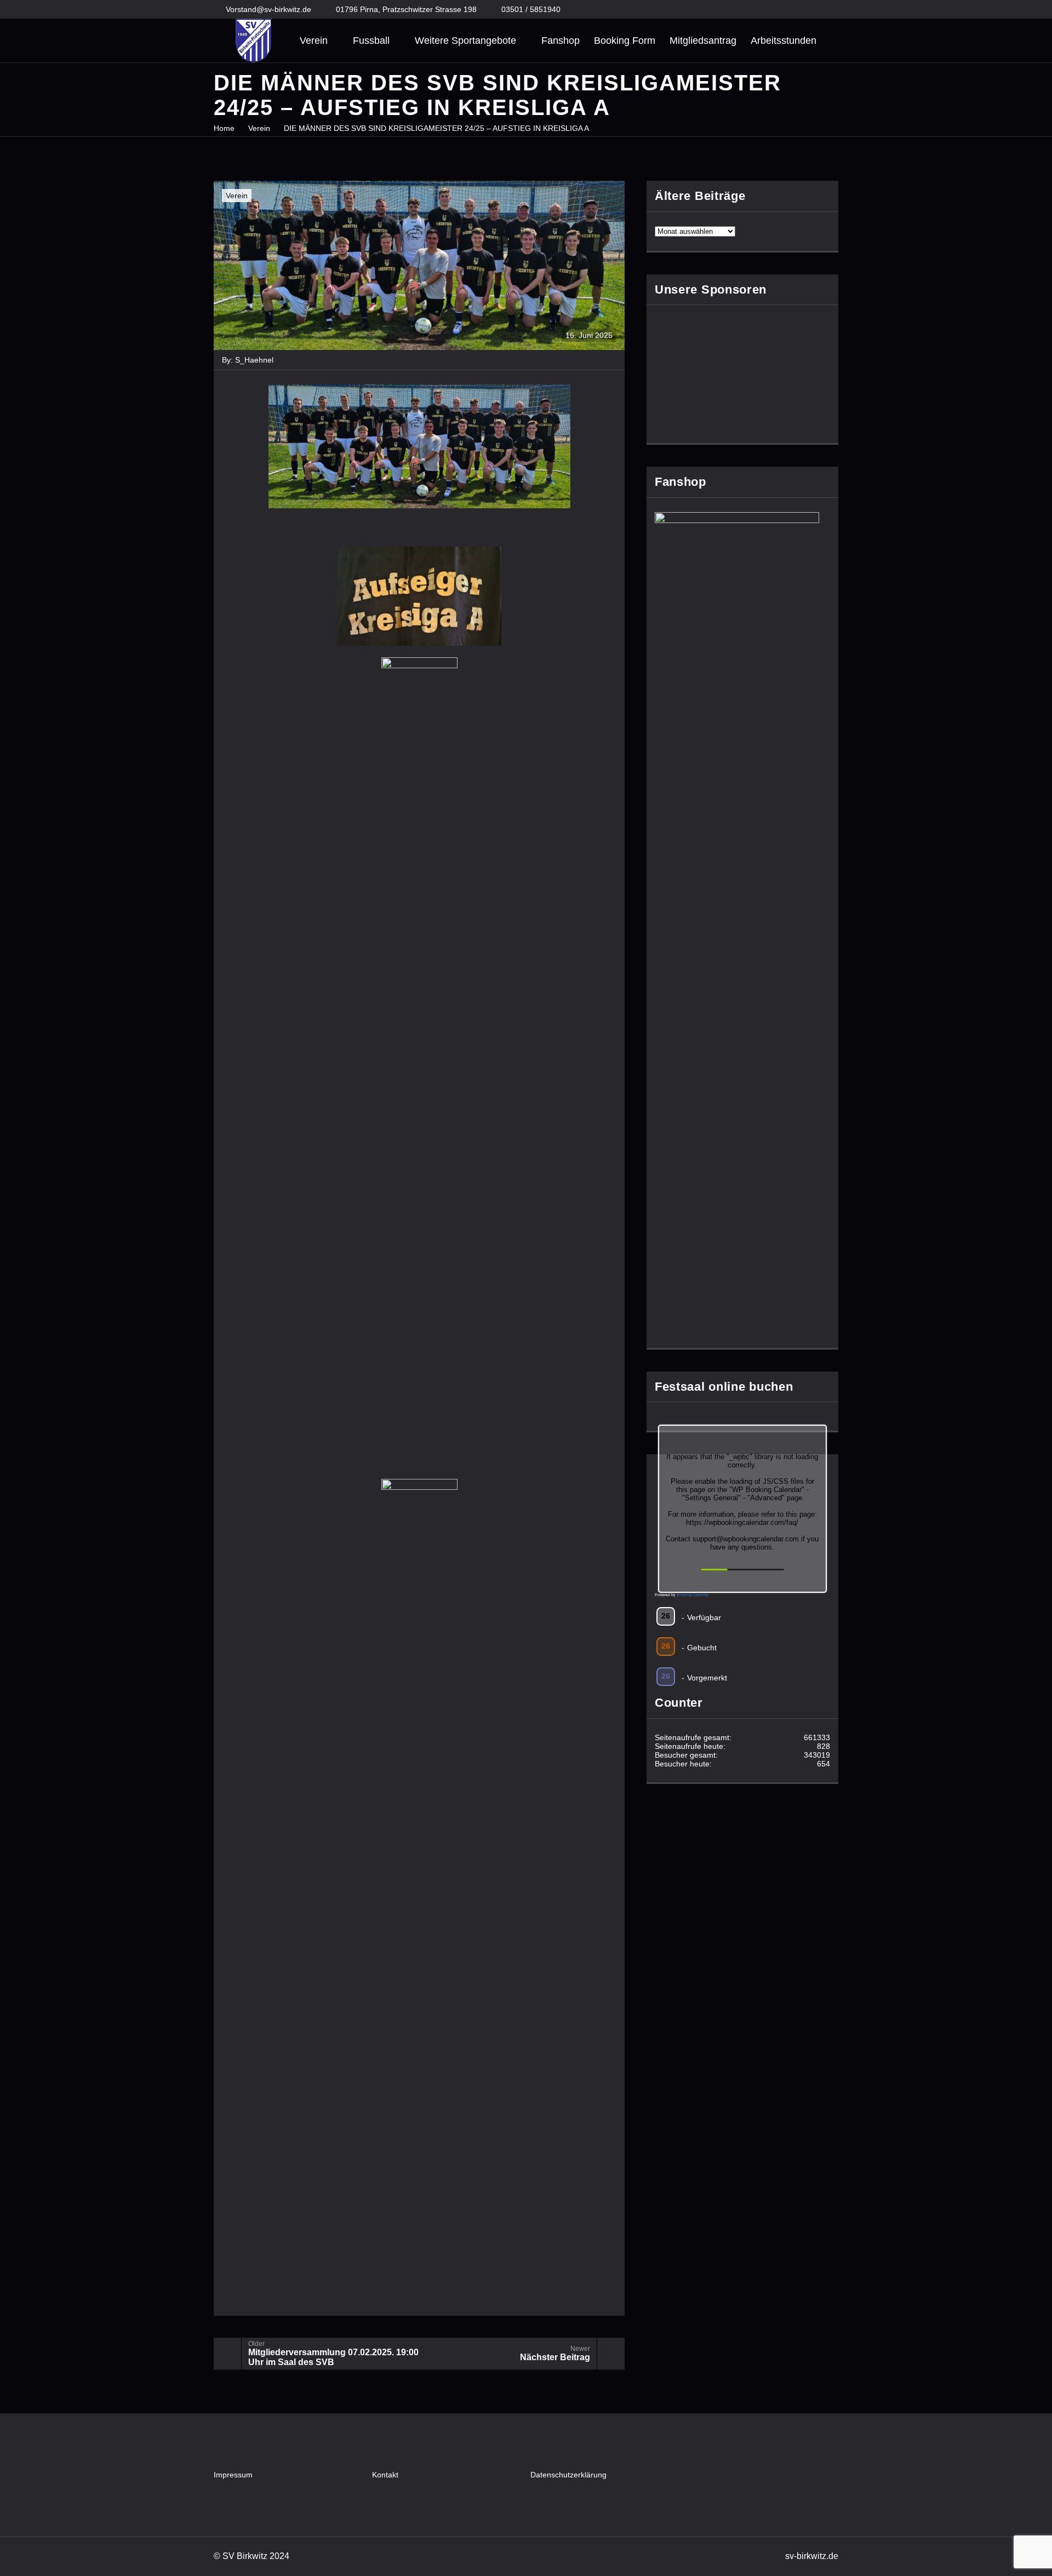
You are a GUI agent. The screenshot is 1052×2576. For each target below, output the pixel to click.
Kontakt (385, 2475)
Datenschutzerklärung (568, 2475)
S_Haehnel (254, 360)
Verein (314, 41)
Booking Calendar (693, 1595)
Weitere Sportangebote (465, 41)
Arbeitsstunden (784, 41)
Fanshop (561, 41)
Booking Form (625, 41)
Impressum (233, 2475)
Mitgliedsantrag (703, 41)
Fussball (371, 41)
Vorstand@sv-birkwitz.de (268, 9)
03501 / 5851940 (531, 9)
